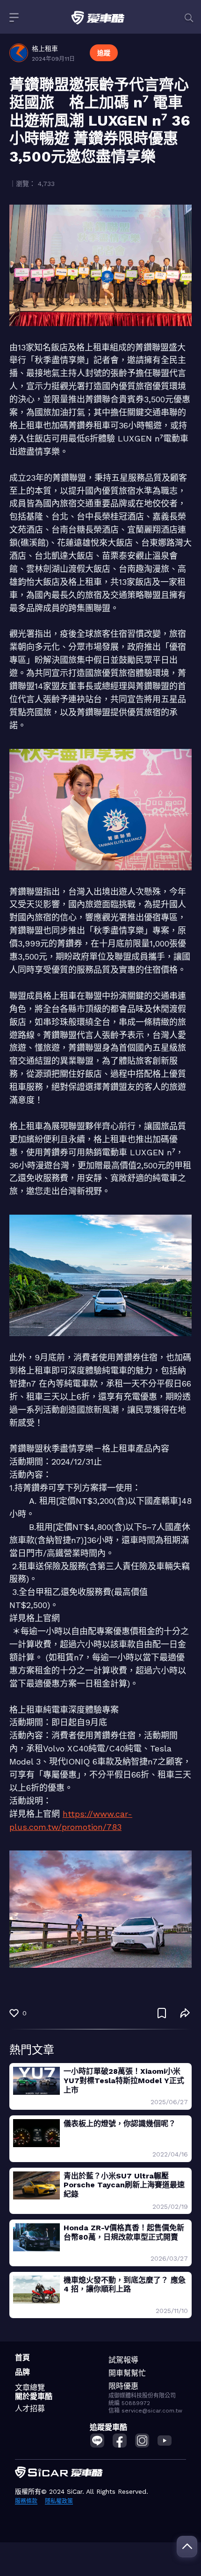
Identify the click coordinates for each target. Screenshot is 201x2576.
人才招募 (30, 2409)
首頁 (22, 2358)
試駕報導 (123, 2360)
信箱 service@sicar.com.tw (145, 2411)
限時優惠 (123, 2386)
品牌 (22, 2372)
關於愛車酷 (34, 2396)
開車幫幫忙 (127, 2373)
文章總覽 (30, 2387)
